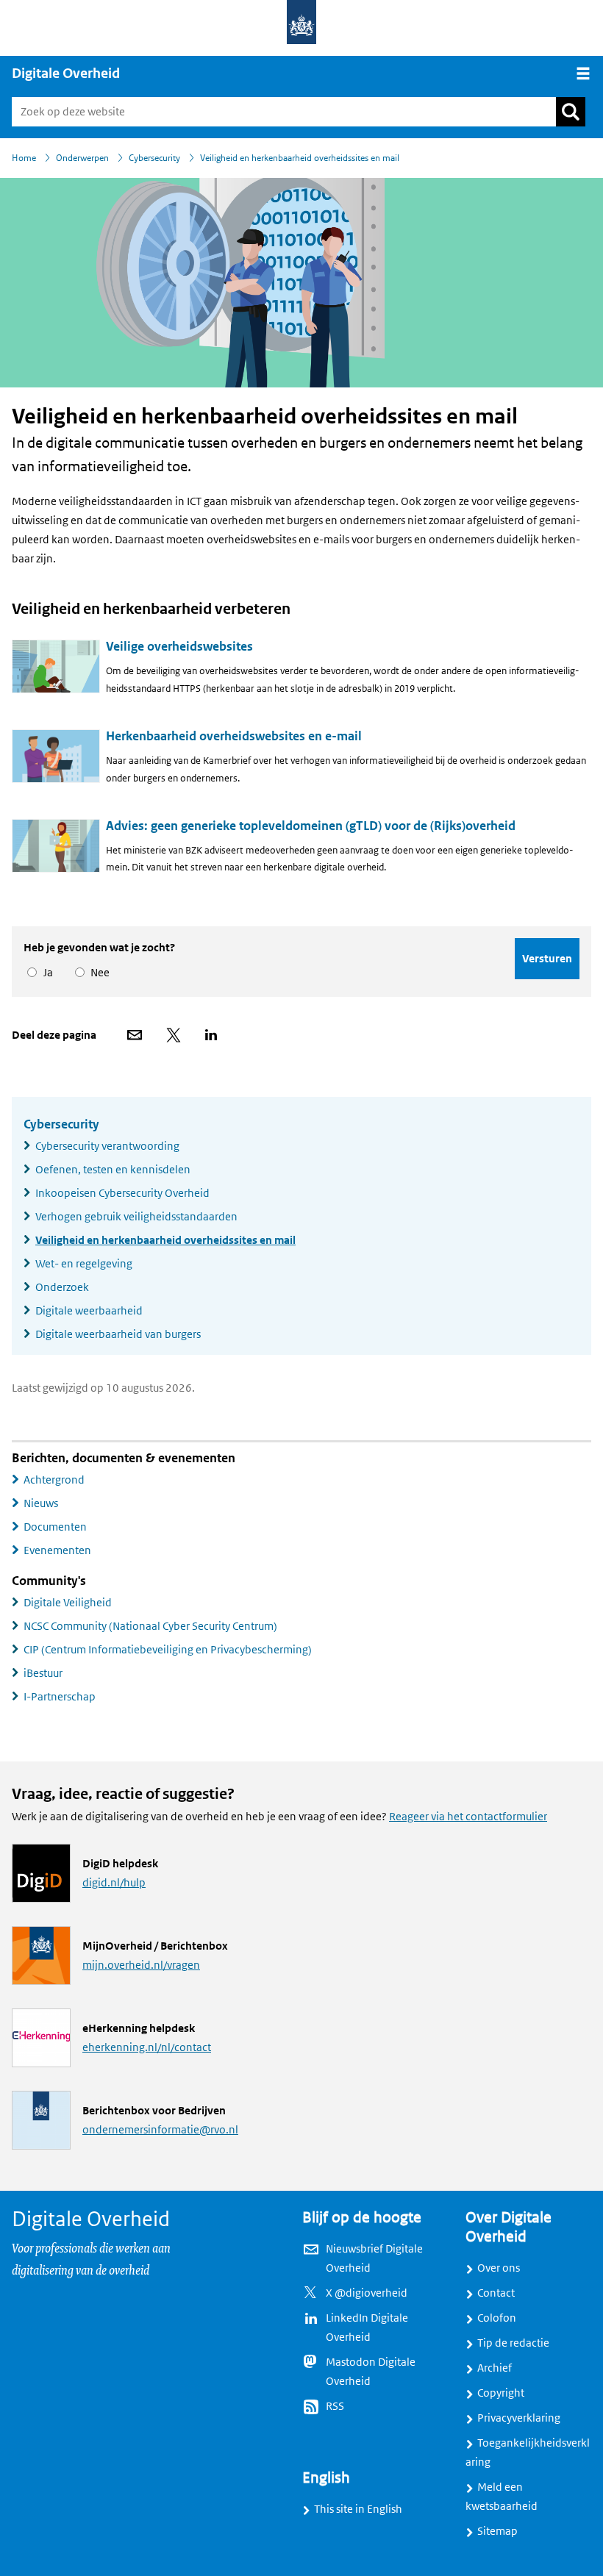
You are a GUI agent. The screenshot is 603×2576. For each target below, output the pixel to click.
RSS (335, 2406)
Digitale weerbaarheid (89, 1311)
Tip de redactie (513, 2343)
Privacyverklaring (519, 2418)
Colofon (497, 2318)
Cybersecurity (61, 1124)
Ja (46, 973)
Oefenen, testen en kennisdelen (113, 1170)
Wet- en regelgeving (84, 1264)
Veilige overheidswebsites (179, 647)
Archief (495, 2368)
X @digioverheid (367, 2293)
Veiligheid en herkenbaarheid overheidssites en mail (165, 1240)
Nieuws (41, 1503)
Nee (97, 973)
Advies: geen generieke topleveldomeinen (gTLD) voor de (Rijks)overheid (311, 826)
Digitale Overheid (66, 74)
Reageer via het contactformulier (468, 1817)
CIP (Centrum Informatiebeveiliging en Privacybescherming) (168, 1650)
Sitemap (497, 2531)
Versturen (547, 958)
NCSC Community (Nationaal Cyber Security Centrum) (150, 1626)
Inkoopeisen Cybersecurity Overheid (122, 1193)
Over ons (499, 2268)
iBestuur (43, 1673)
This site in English (358, 2509)
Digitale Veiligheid (68, 1603)
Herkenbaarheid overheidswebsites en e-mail (234, 736)
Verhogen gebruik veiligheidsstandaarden (136, 1217)
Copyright (501, 2393)
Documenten (55, 1527)
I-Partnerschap (60, 1697)
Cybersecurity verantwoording (107, 1146)
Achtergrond (54, 1480)
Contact (496, 2293)
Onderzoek (62, 1287)
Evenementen (57, 1550)
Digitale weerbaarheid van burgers (118, 1334)
